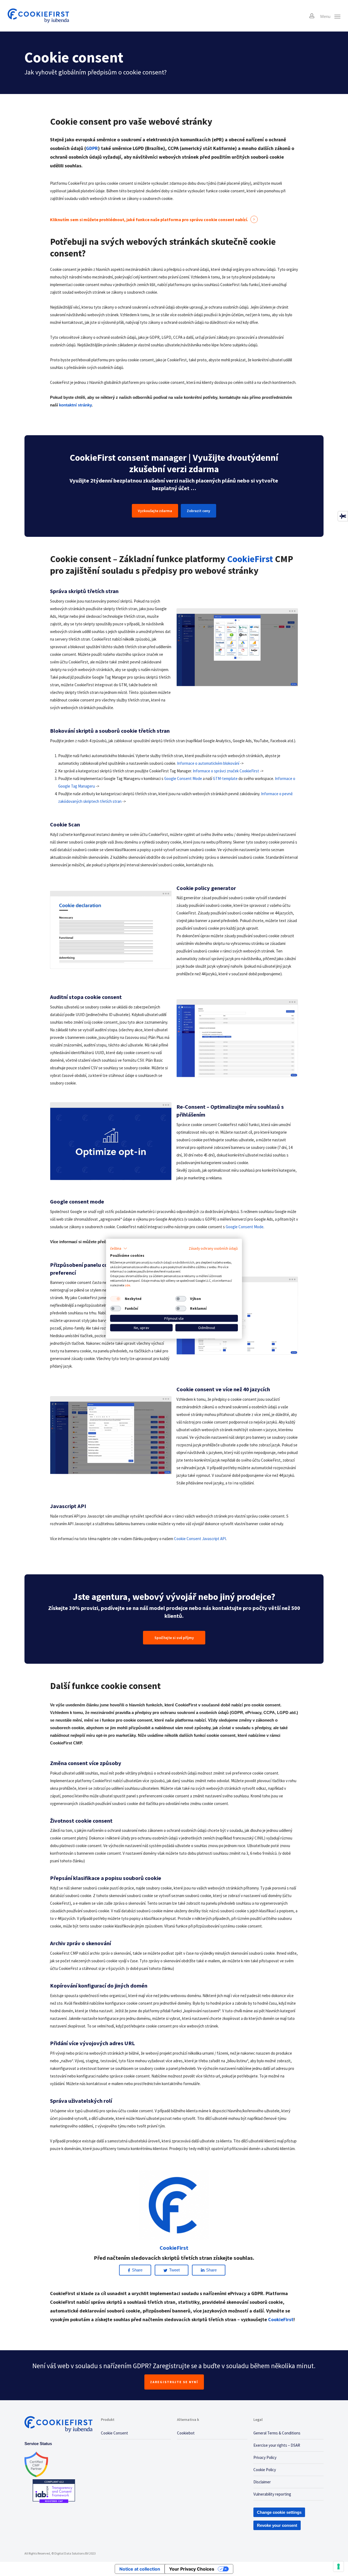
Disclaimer (262, 2482)
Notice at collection (140, 2569)
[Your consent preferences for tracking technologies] (338, 2566)
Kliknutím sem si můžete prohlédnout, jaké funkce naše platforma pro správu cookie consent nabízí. (149, 220)
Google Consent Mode (183, 778)
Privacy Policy (265, 2457)
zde (127, 1285)
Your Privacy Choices (192, 2569)
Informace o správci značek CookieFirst (226, 771)
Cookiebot (186, 2433)
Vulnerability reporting (272, 2494)
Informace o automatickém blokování (208, 763)
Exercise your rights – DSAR (277, 2445)
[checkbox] (116, 1299)
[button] (119, 1249)
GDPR (92, 148)
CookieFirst (281, 2319)
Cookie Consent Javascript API (200, 1539)
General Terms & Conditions (277, 2433)
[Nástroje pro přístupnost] (343, 516)
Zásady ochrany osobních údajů (213, 1248)
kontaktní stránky (75, 405)
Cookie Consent (114, 2433)
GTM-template (225, 778)
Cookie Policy (265, 2470)
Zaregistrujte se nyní (174, 2382)
